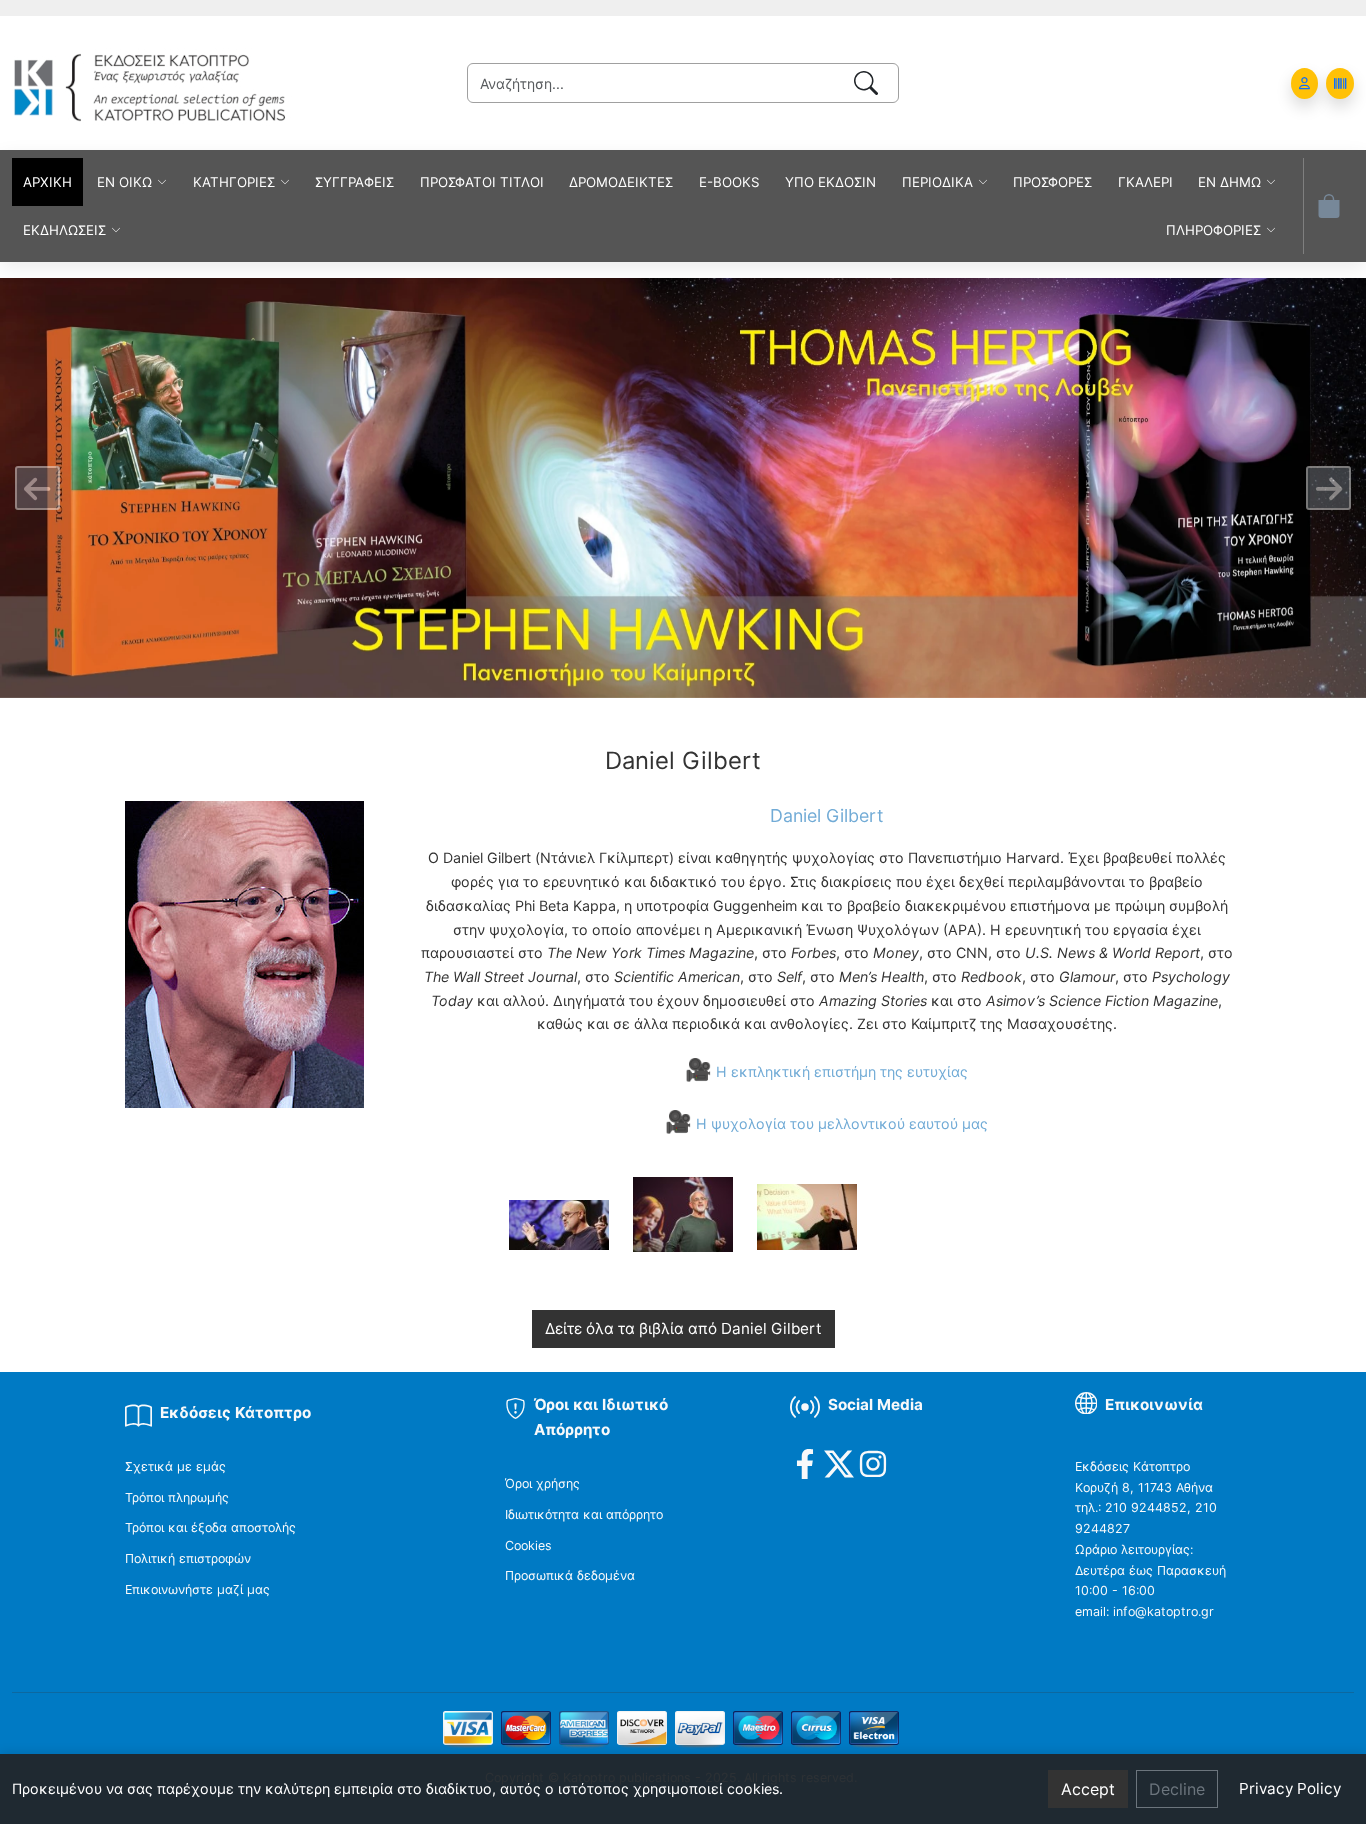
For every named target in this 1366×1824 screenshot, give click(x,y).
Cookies (528, 1545)
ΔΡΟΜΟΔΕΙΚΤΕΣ (621, 182)
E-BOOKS (729, 182)
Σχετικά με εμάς (175, 1466)
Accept (1088, 1789)
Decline (1177, 1789)
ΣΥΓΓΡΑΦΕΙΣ (354, 182)
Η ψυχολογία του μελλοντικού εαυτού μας (842, 1123)
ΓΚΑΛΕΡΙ (1145, 182)
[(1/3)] (559, 1225)
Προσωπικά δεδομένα (570, 1575)
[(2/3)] (683, 1214)
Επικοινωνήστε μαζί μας (197, 1589)
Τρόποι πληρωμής (177, 1497)
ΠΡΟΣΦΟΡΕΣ (1052, 182)
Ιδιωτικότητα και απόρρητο (584, 1514)
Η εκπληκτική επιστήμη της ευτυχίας (842, 1071)
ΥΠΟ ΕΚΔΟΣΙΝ (830, 182)
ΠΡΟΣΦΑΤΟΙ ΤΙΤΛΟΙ (482, 182)
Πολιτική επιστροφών (188, 1558)
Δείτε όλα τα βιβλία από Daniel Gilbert (683, 1328)
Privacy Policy (1290, 1788)
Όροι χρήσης (542, 1483)
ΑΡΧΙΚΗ (47, 182)
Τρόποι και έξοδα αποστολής (210, 1527)
